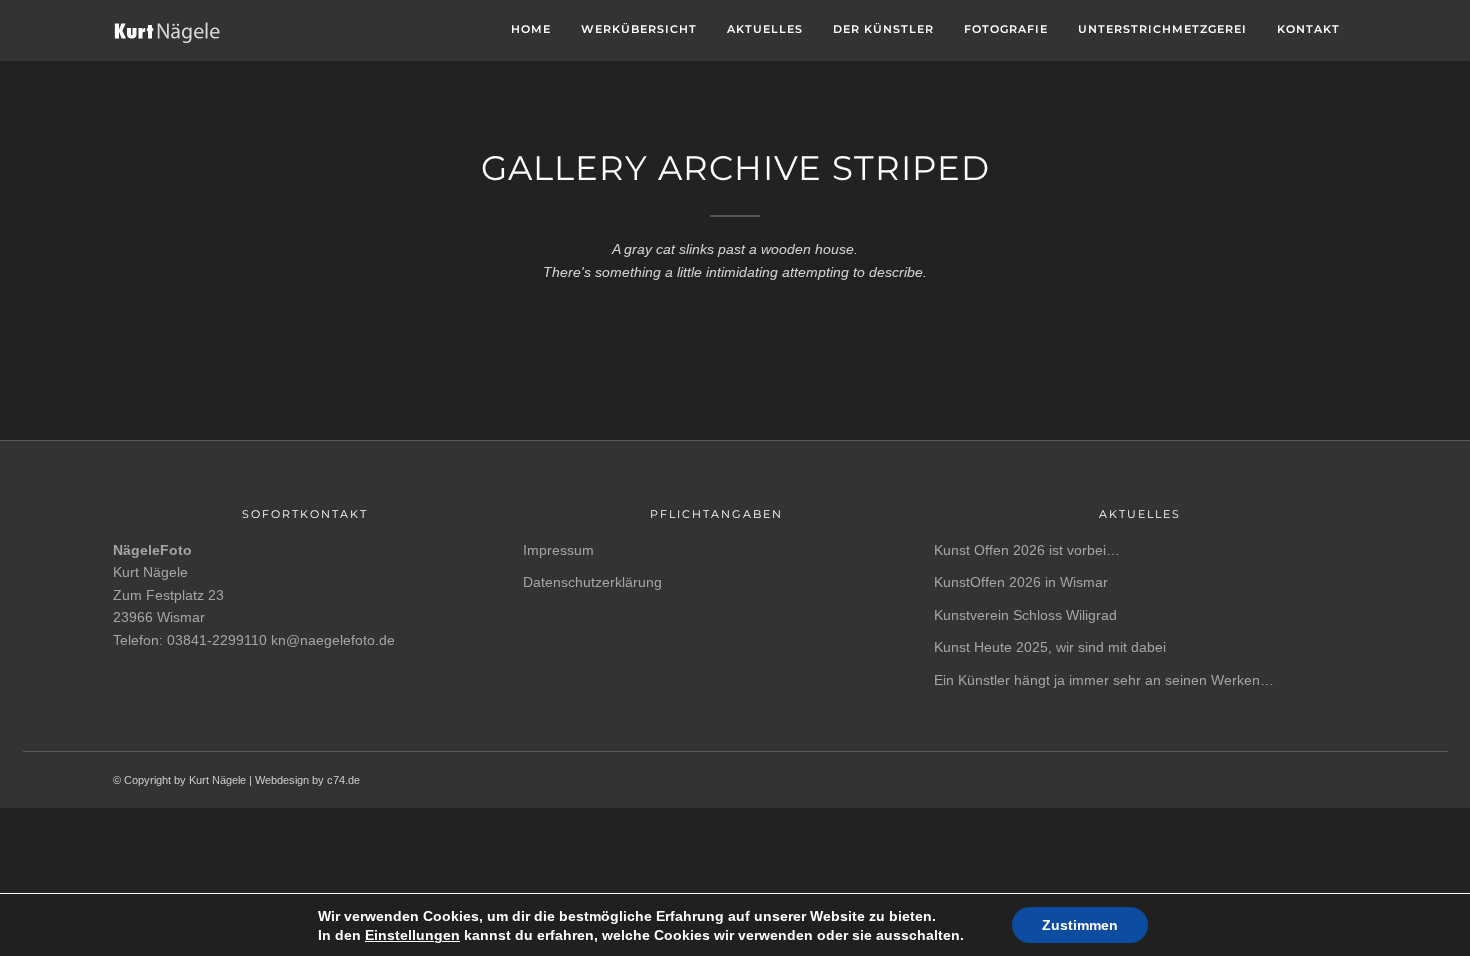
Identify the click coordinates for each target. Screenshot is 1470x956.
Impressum (558, 550)
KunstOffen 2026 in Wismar (1021, 582)
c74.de (343, 780)
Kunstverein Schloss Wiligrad (1025, 615)
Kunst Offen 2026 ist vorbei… (1027, 550)
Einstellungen (412, 935)
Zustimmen (1080, 925)
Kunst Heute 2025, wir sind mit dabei (1050, 647)
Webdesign (282, 780)
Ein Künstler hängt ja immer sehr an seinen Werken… (1104, 680)
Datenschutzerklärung (592, 582)
